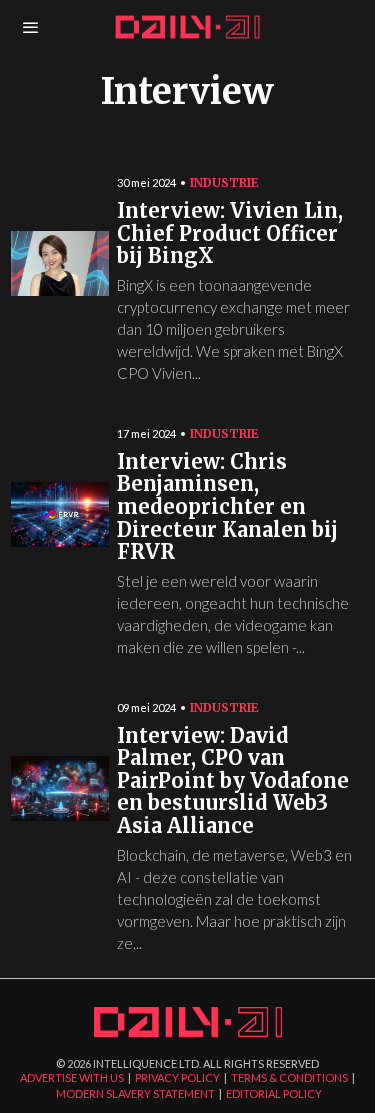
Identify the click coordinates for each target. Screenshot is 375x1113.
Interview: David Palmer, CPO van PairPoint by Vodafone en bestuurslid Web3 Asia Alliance (233, 781)
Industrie (224, 182)
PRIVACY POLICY (177, 1077)
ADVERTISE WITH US (72, 1077)
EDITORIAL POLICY (274, 1093)
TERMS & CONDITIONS (289, 1077)
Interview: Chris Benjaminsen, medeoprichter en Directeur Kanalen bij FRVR (227, 507)
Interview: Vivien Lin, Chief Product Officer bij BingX (230, 234)
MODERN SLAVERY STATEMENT (135, 1093)
